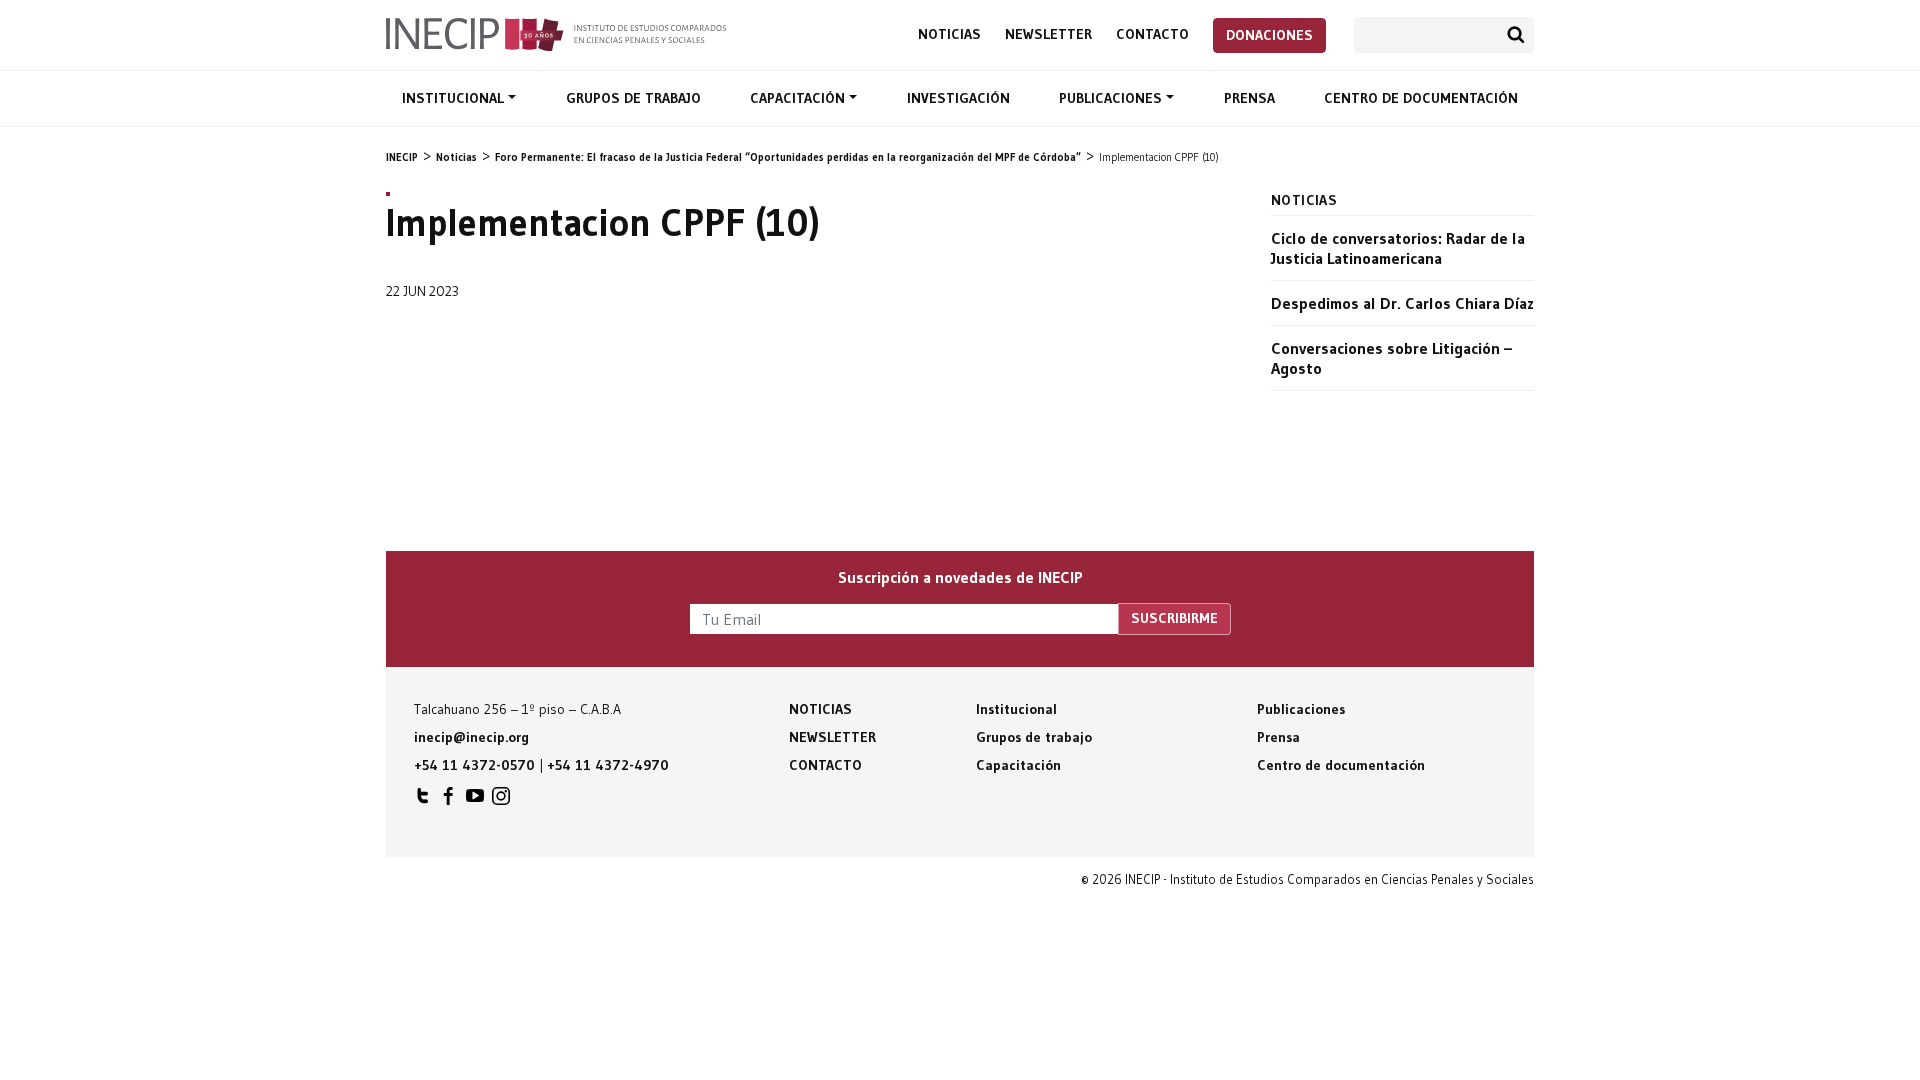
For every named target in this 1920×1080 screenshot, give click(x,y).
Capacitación (799, 98)
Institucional (455, 98)
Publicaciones (1112, 98)
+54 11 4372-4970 (608, 765)
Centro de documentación (1421, 98)
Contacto (1152, 34)
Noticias (949, 34)
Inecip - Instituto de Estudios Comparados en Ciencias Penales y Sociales (556, 33)
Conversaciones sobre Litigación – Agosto (1391, 358)
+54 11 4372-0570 (474, 765)
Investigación (958, 98)
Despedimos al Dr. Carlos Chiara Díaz (1402, 303)
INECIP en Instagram (501, 801)
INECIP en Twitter (423, 801)
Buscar (1516, 35)
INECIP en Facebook (449, 801)
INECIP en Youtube (475, 801)
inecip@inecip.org (471, 737)
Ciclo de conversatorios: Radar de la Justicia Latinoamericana (1398, 248)
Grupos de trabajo (633, 98)
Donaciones (1269, 35)
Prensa (1249, 98)
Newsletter (1048, 34)
